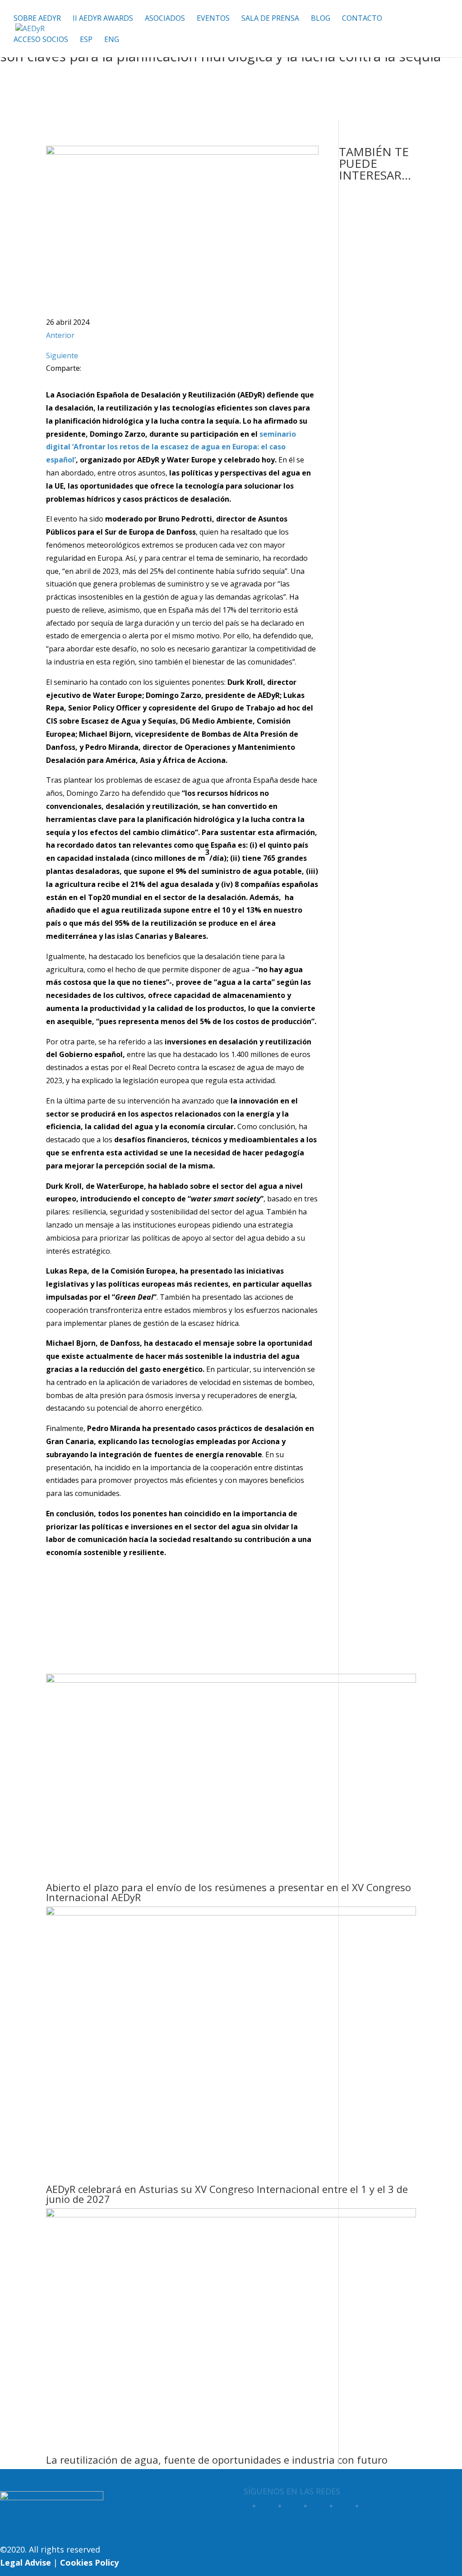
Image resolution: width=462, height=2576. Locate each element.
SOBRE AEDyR (37, 19)
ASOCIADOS (165, 19)
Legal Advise (25, 2562)
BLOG (321, 19)
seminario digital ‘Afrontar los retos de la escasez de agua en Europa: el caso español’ (171, 447)
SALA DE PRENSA (270, 19)
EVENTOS (213, 19)
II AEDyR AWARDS (103, 19)
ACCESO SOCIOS (41, 40)
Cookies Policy (89, 2562)
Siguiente (62, 355)
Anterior (60, 335)
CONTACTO (362, 19)
